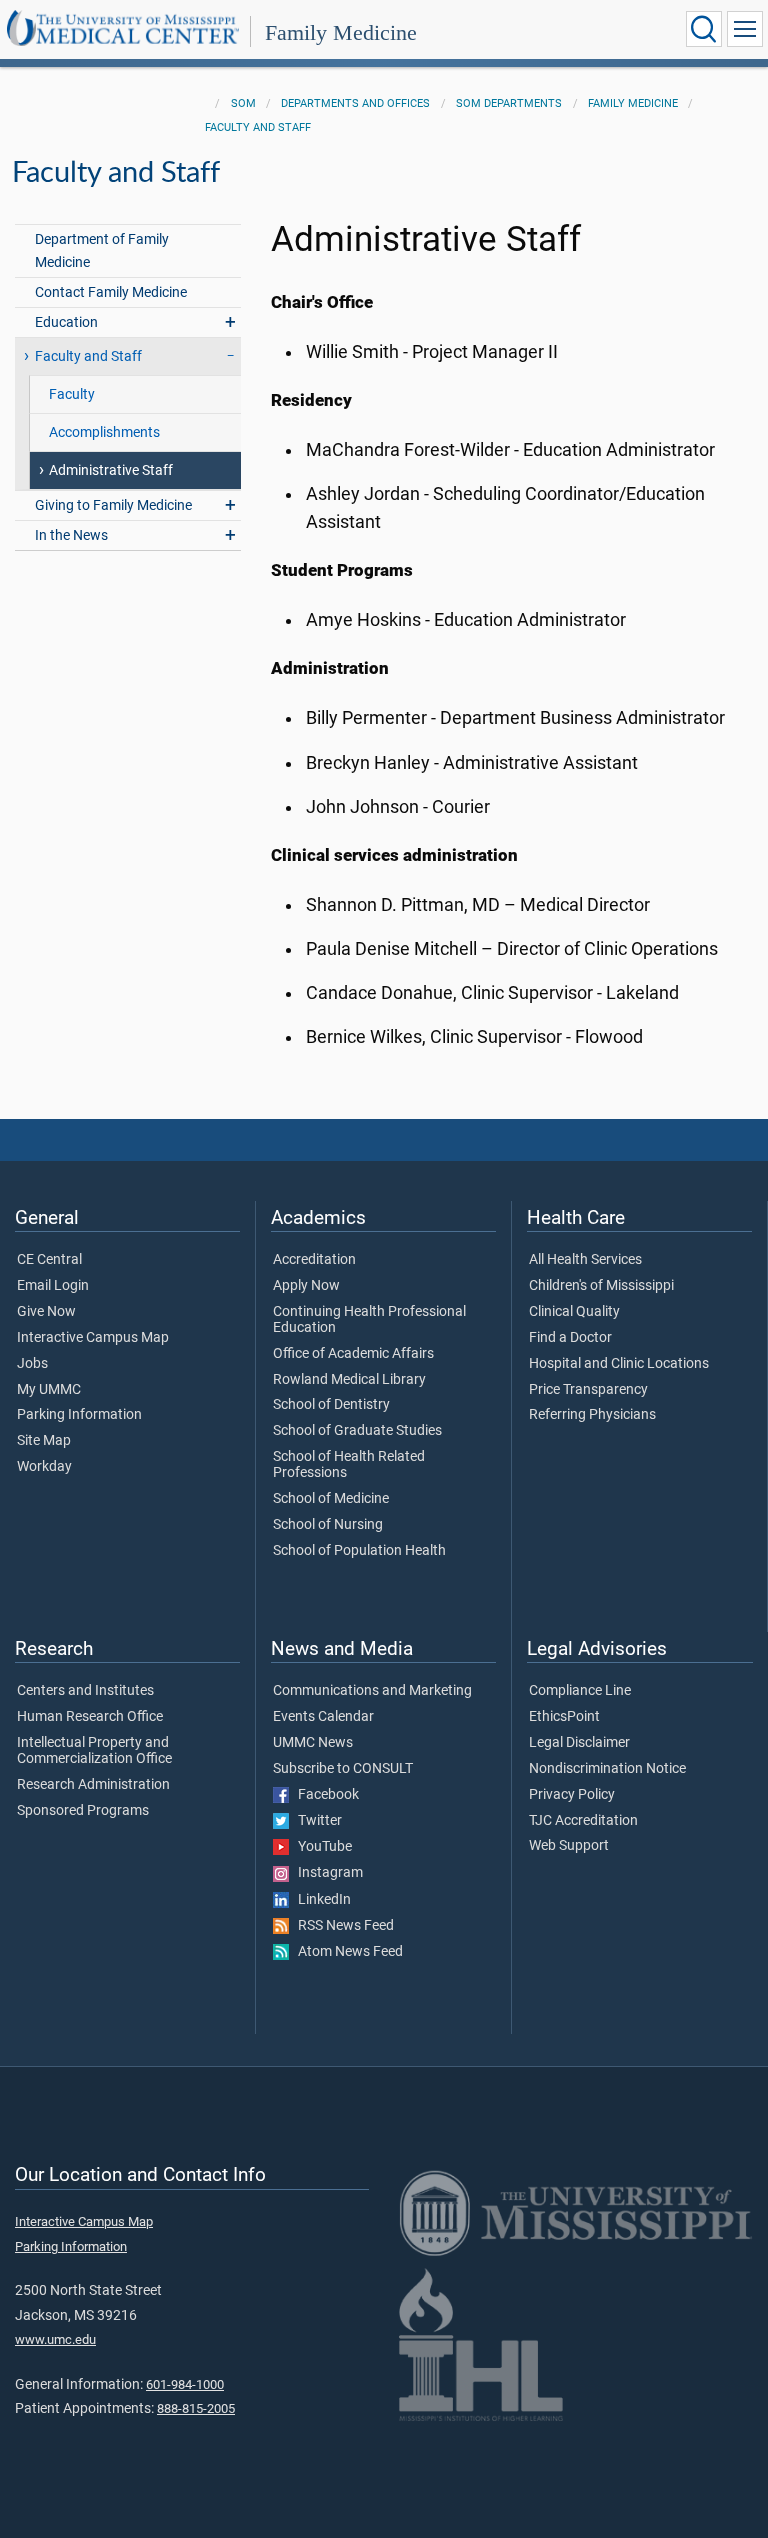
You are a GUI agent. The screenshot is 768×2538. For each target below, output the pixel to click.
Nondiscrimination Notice (607, 1769)
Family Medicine (341, 32)
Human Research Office (90, 1717)
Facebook (324, 1795)
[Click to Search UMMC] (704, 29)
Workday (44, 1467)
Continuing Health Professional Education (369, 1320)
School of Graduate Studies (357, 1431)
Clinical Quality (574, 1312)
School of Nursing (328, 1525)
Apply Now (306, 1286)
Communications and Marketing (372, 1691)
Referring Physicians (592, 1415)
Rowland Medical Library (349, 1380)
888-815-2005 (196, 2408)
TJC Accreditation (583, 1821)
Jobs (32, 1364)
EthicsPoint (564, 1717)
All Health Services (585, 1260)
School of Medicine (331, 1499)
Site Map (44, 1441)
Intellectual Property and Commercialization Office (94, 1751)
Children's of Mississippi (601, 1286)
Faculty (72, 394)
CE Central (49, 1260)
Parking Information (79, 1415)
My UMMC (49, 1390)
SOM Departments (509, 103)
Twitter (315, 1821)
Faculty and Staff (258, 127)
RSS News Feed (341, 1926)
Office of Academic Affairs (353, 1354)
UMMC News (313, 1743)
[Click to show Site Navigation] (745, 29)
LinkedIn (320, 1900)
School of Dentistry (331, 1405)
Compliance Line (580, 1691)
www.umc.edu (55, 2339)
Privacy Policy (572, 1795)
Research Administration (93, 1785)
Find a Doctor (570, 1338)
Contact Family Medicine (111, 292)
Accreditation (314, 1260)
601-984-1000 (185, 2384)
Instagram (326, 1873)
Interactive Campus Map (93, 1338)
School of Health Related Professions (349, 1465)
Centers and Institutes (85, 1691)
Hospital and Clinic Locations (619, 1364)
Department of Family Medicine (102, 251)
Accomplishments (104, 432)
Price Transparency (588, 1390)
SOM (243, 103)
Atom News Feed (346, 1952)
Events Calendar (323, 1717)
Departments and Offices (355, 103)
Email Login (53, 1286)
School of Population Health (359, 1551)
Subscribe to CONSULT (343, 1769)
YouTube (320, 1847)
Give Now (46, 1312)
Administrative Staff (111, 470)
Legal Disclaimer (579, 1743)
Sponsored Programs (83, 1811)
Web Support (569, 1846)
